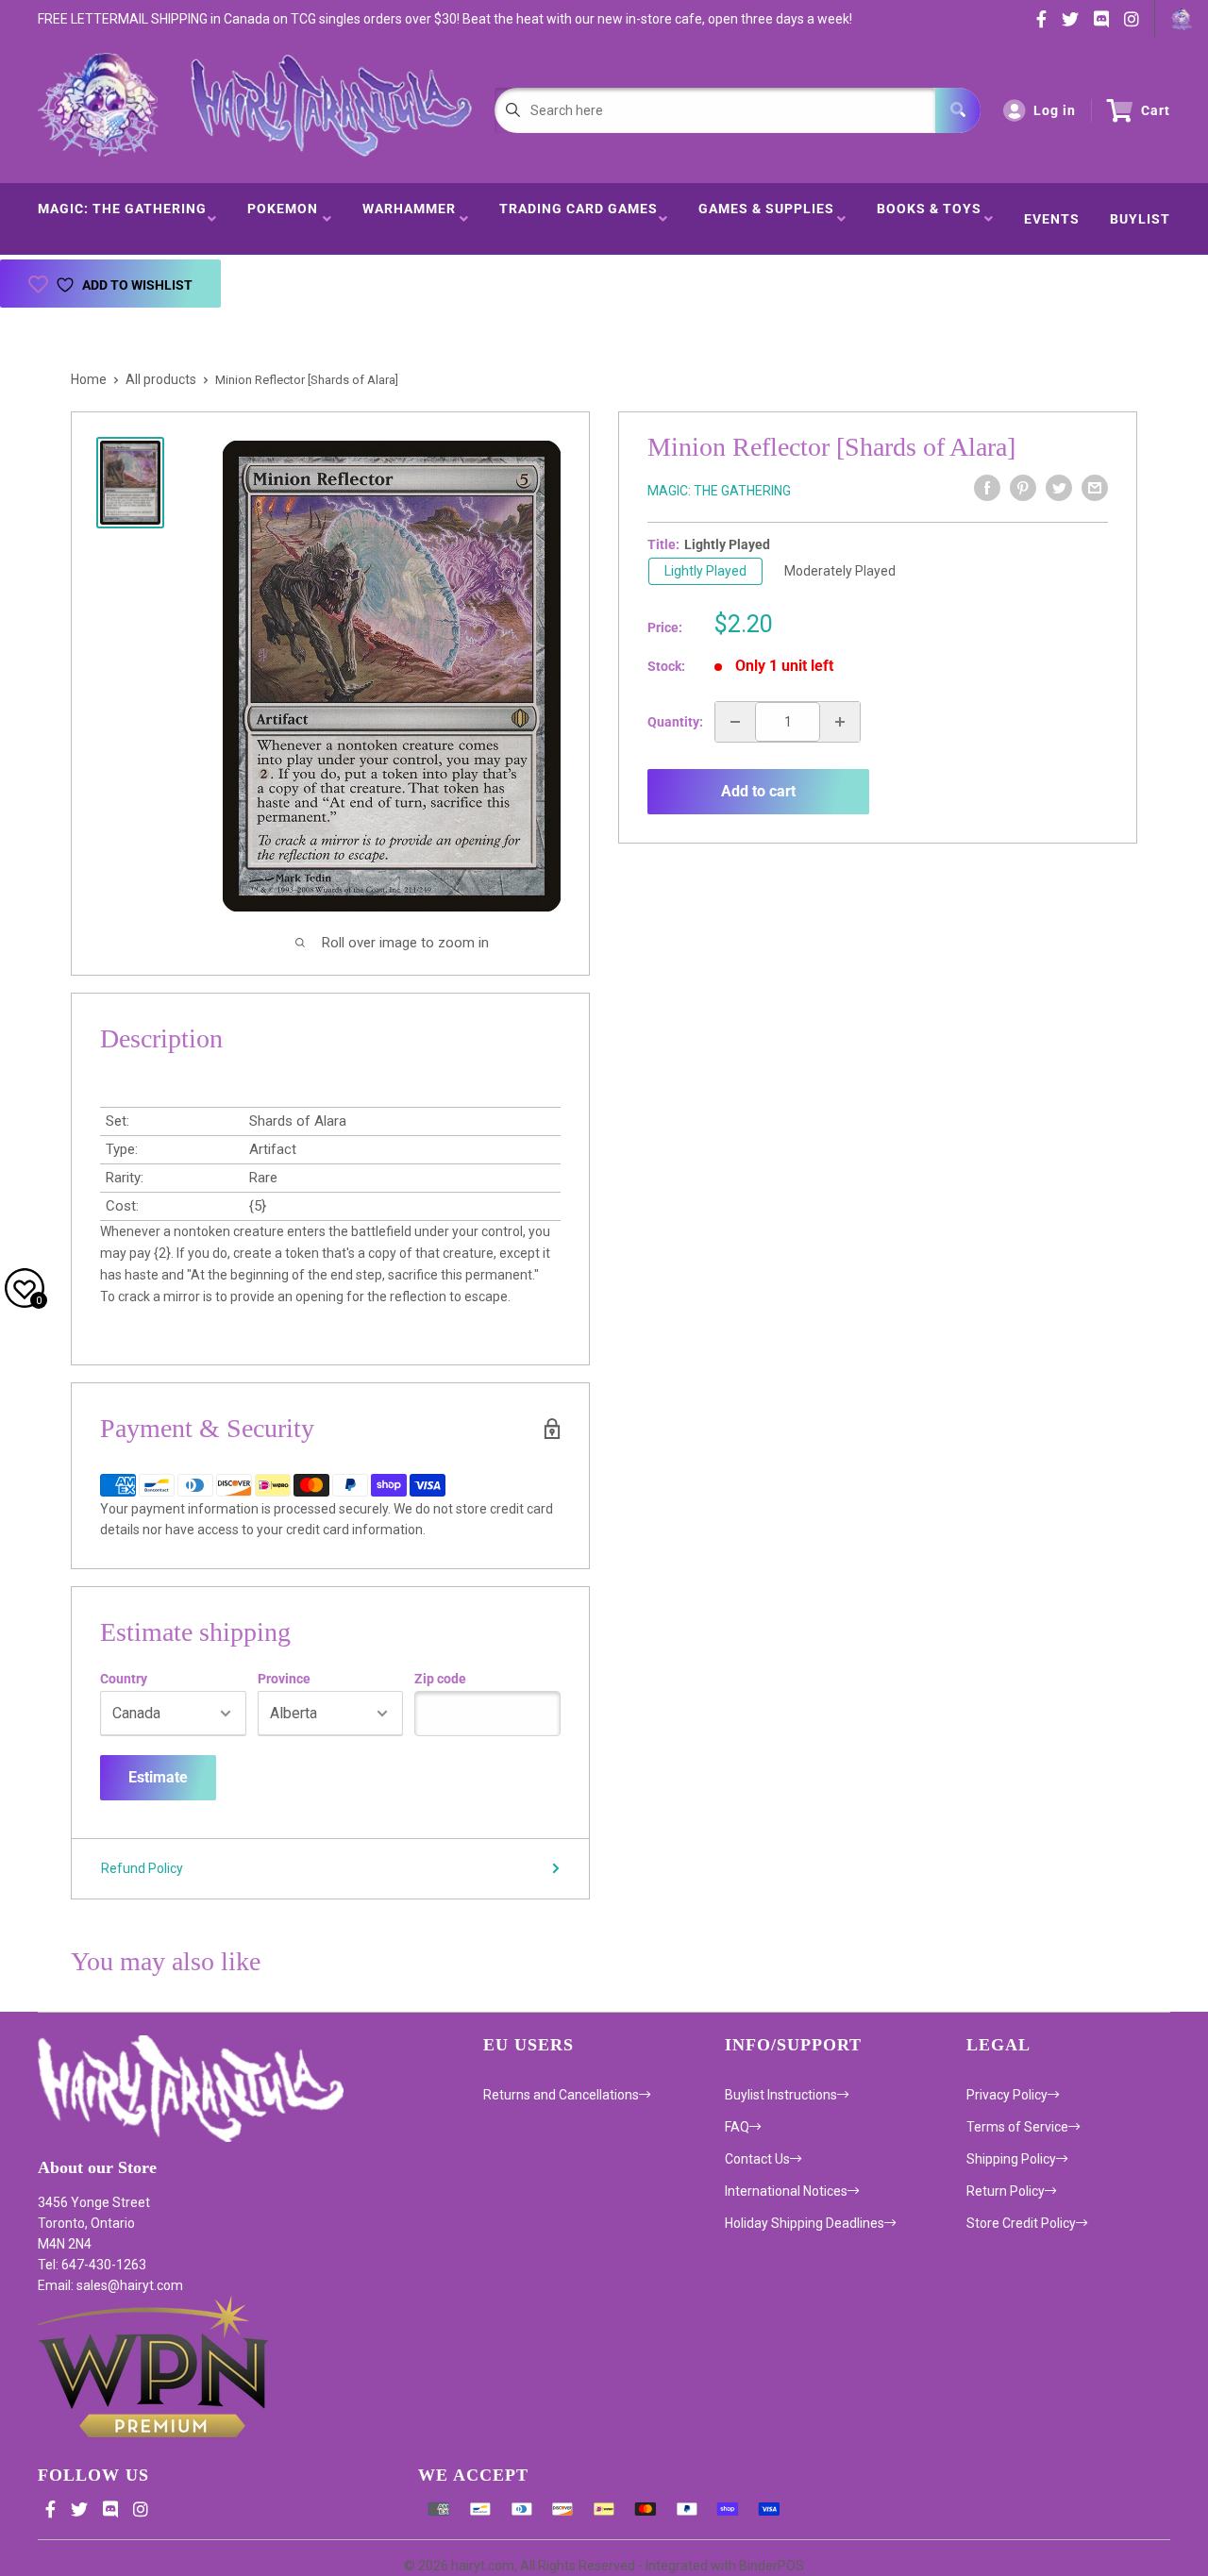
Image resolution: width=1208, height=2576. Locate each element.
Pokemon (283, 219)
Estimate (158, 1777)
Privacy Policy (1007, 2095)
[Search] (958, 110)
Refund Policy (142, 1868)
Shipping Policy (1011, 2159)
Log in (1055, 110)
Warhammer (409, 219)
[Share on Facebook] (987, 488)
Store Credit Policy (1021, 2223)
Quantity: (675, 722)
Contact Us (757, 2159)
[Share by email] (1095, 488)
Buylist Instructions (781, 2095)
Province (284, 1679)
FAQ (737, 2127)
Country (124, 1679)
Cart (1156, 110)
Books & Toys (929, 219)
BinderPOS (772, 2566)
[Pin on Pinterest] (1023, 488)
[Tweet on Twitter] (1059, 488)
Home (89, 379)
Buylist (1140, 219)
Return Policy (1006, 2191)
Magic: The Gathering (122, 219)
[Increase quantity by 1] (840, 722)
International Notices (786, 2191)
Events (1052, 219)
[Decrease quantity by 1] (735, 722)
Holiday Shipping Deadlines (805, 2223)
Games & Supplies (766, 219)
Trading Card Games (579, 219)
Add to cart (758, 791)
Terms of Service (1017, 2127)
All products (161, 379)
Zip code (440, 1679)
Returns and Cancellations (561, 2095)
